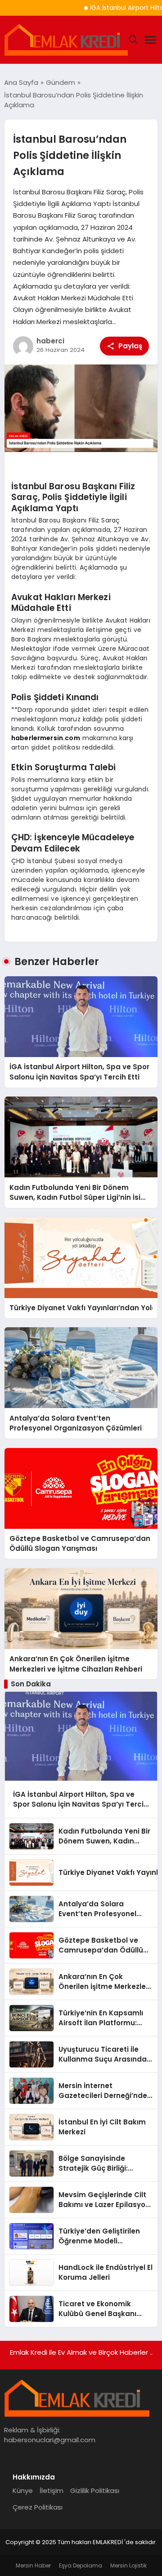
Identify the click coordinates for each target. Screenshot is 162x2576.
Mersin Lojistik (128, 2565)
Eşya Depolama (81, 2565)
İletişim (52, 2490)
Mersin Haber (33, 2565)
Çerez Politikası (38, 2507)
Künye (23, 2490)
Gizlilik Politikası (95, 2490)
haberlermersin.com (46, 738)
